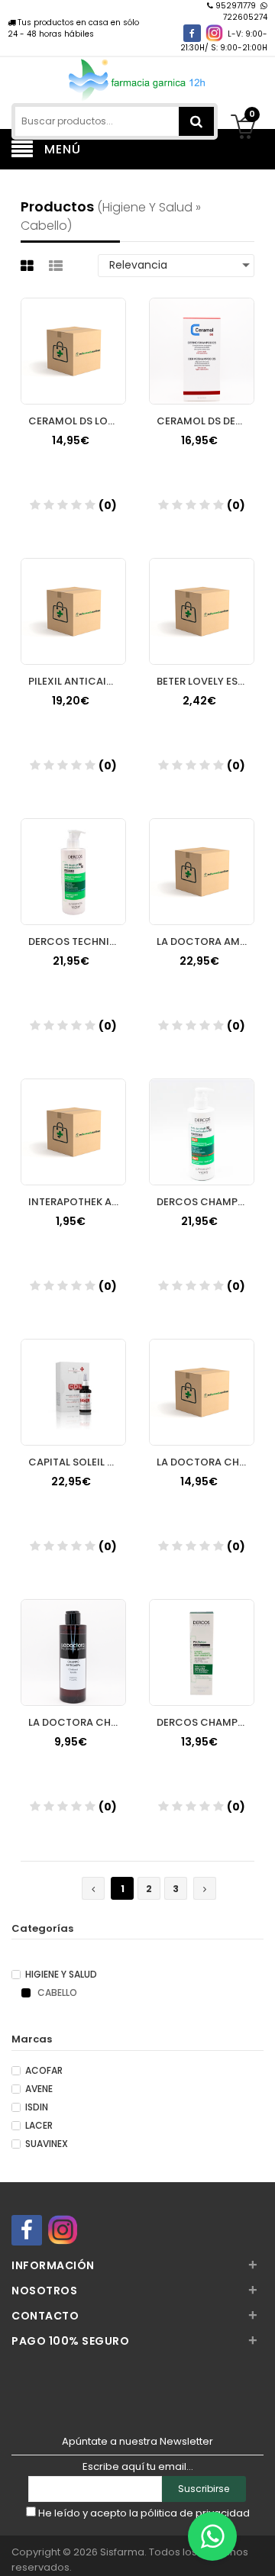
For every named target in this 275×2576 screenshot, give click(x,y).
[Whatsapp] (212, 2536)
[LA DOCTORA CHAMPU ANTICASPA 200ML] (73, 1638)
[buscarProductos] (196, 121)
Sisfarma (122, 2552)
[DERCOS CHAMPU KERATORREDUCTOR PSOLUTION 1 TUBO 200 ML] (202, 1638)
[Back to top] (259, 2549)
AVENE (39, 2089)
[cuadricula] (29, 266)
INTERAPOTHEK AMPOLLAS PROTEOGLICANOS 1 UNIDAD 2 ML (77, 1202)
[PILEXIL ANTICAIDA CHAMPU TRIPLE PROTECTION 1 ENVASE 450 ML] (73, 597)
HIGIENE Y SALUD (61, 1975)
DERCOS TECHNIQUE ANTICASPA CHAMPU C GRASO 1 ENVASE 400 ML (77, 941)
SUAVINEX (47, 2144)
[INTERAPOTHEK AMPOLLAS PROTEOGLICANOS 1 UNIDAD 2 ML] (73, 1117)
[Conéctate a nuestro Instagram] (214, 33)
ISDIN (37, 2107)
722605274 (245, 17)
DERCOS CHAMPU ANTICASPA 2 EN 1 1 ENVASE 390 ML (205, 1202)
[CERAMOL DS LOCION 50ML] (73, 337)
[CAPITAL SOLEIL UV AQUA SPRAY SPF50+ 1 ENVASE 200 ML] (73, 1378)
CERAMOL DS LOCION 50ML (77, 421)
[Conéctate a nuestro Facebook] (192, 33)
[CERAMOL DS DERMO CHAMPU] (202, 337)
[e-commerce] (137, 78)
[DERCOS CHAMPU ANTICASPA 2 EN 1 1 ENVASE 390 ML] (202, 1117)
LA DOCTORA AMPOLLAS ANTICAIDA (205, 941)
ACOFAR (44, 2071)
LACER (39, 2126)
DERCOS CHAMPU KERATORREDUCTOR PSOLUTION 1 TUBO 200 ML (205, 1722)
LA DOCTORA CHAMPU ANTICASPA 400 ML (205, 1462)
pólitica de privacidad (195, 2513)
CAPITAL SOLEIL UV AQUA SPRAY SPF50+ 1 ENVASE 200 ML (77, 1462)
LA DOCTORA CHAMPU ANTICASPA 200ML (77, 1722)
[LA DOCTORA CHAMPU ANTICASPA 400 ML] (202, 1378)
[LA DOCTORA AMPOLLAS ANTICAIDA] (202, 857)
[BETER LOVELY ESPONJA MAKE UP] (202, 597)
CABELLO (56, 1993)
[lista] (58, 266)
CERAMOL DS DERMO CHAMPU (205, 421)
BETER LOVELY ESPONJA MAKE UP (205, 681)
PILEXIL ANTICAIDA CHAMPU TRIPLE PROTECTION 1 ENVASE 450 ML (77, 681)
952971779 (236, 6)
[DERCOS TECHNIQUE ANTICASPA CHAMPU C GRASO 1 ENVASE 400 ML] (73, 857)
